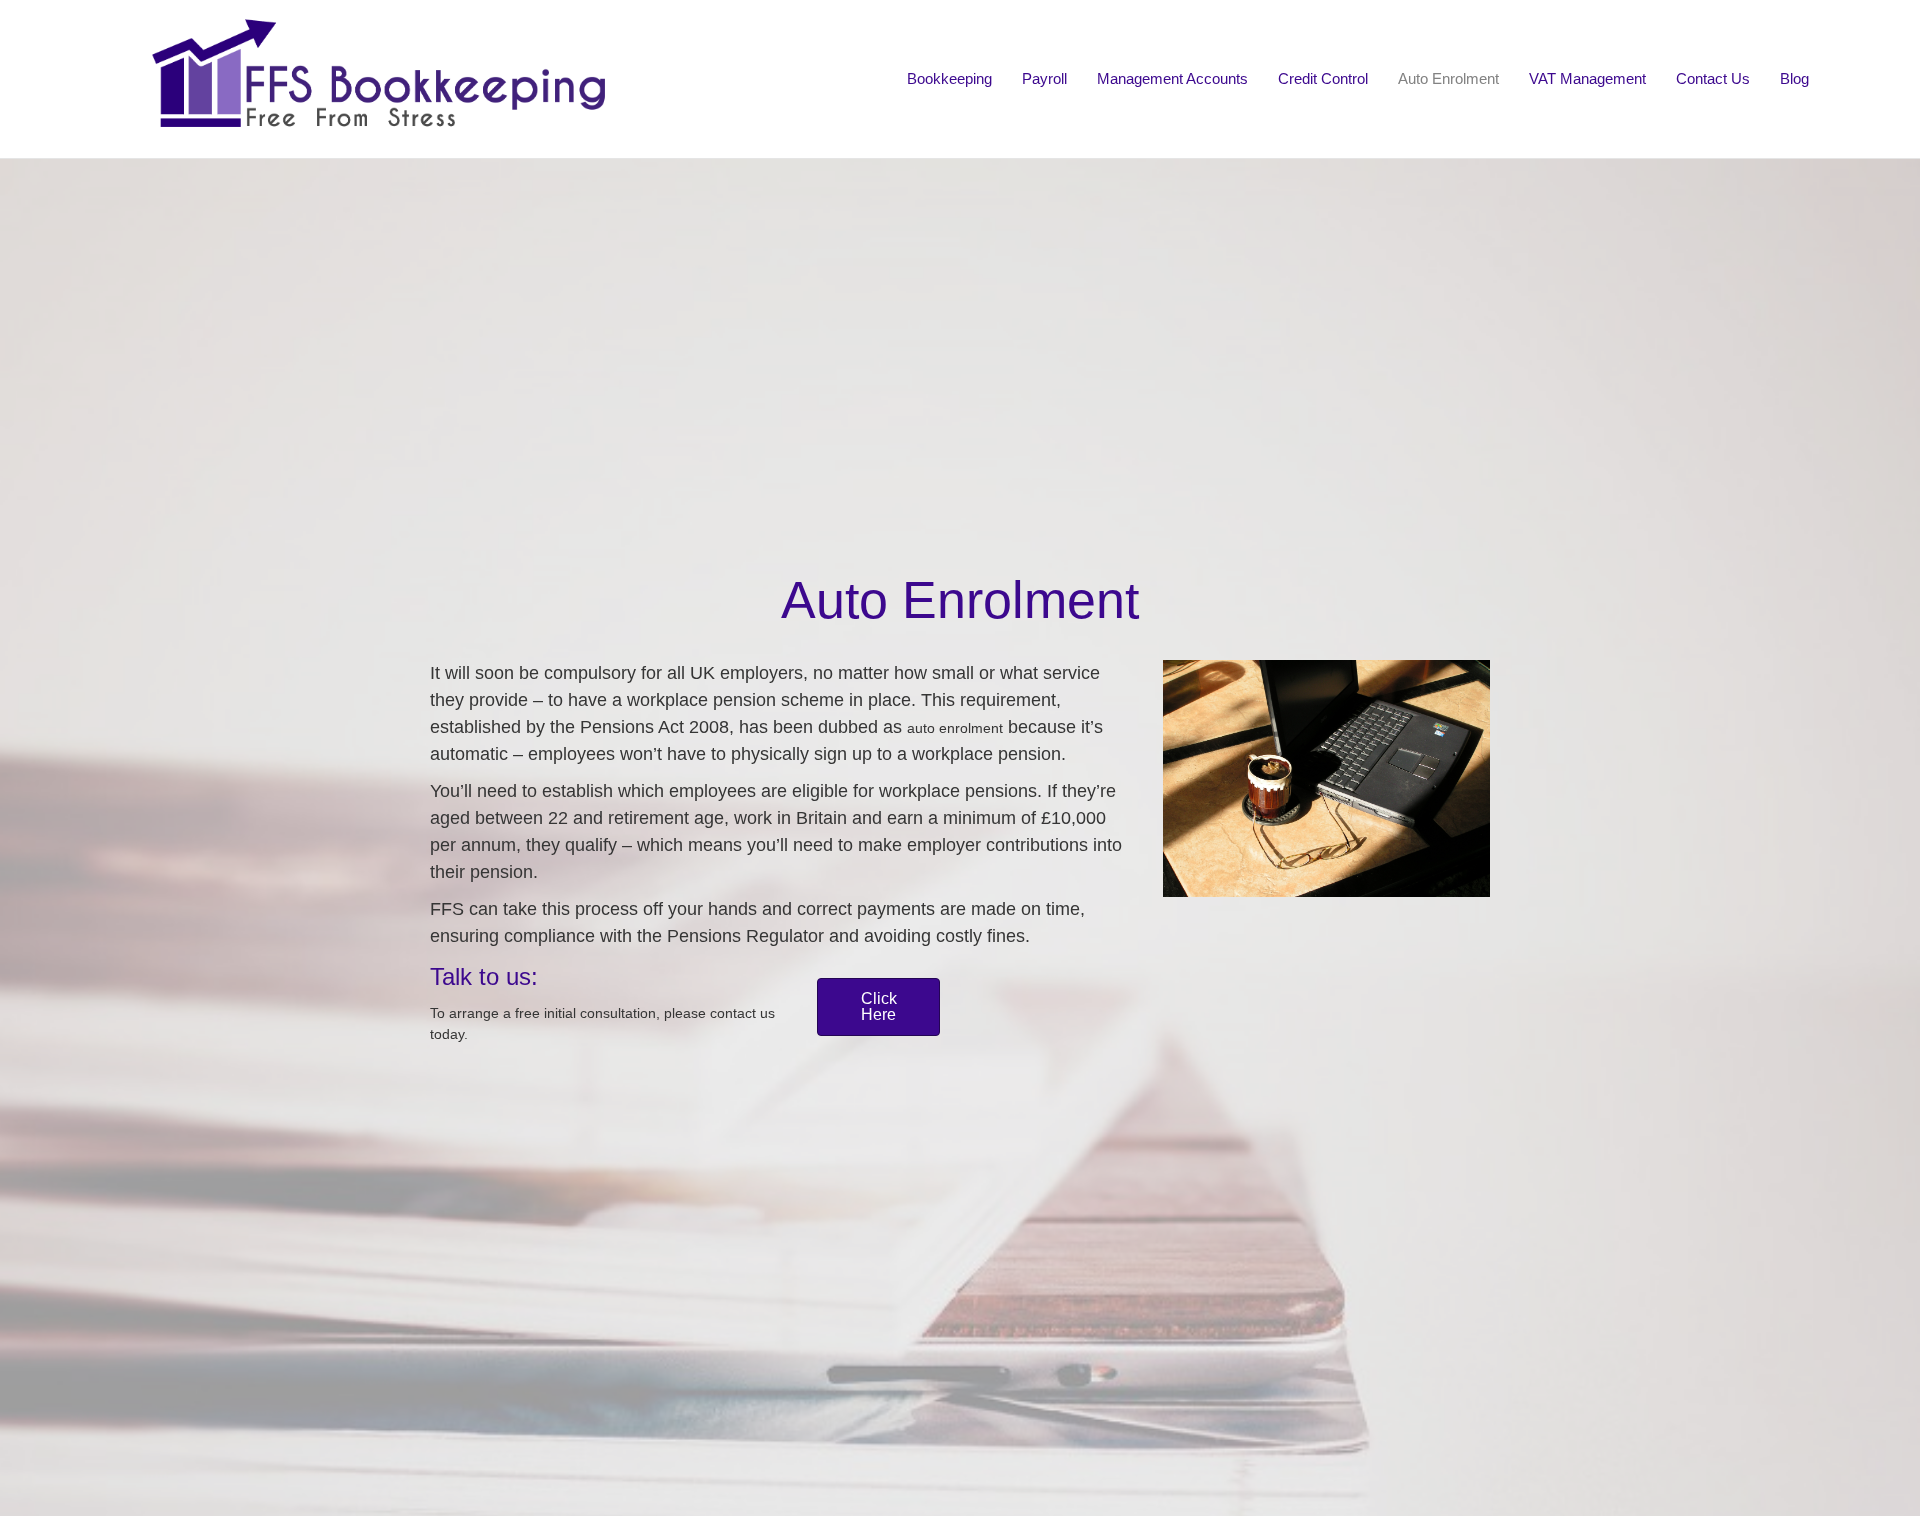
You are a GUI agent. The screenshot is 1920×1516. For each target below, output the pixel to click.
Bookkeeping (949, 78)
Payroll (1044, 78)
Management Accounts (1172, 78)
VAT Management (1587, 78)
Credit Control (1323, 78)
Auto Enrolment (1448, 78)
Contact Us (1713, 78)
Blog (1794, 78)
